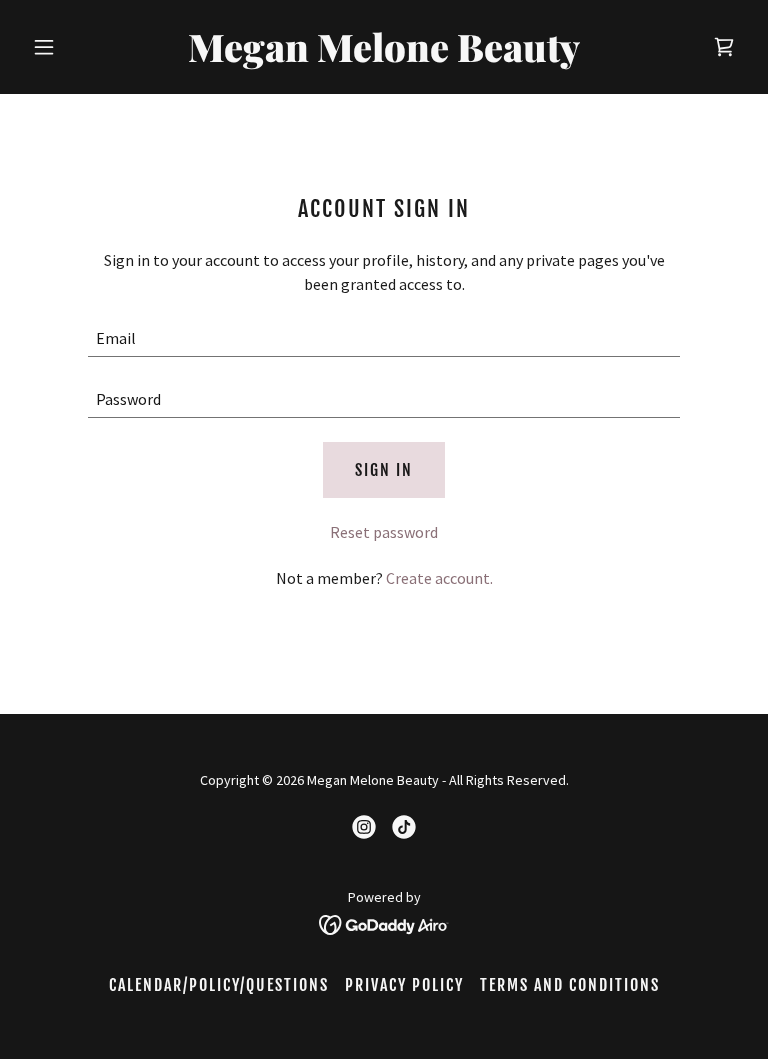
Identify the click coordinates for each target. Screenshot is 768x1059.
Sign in (384, 470)
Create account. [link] (439, 578)
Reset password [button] (384, 532)
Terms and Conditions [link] (570, 985)
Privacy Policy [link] (404, 985)
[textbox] (384, 338)
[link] (384, 56)
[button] (78, 47)
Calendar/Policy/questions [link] (219, 985)
